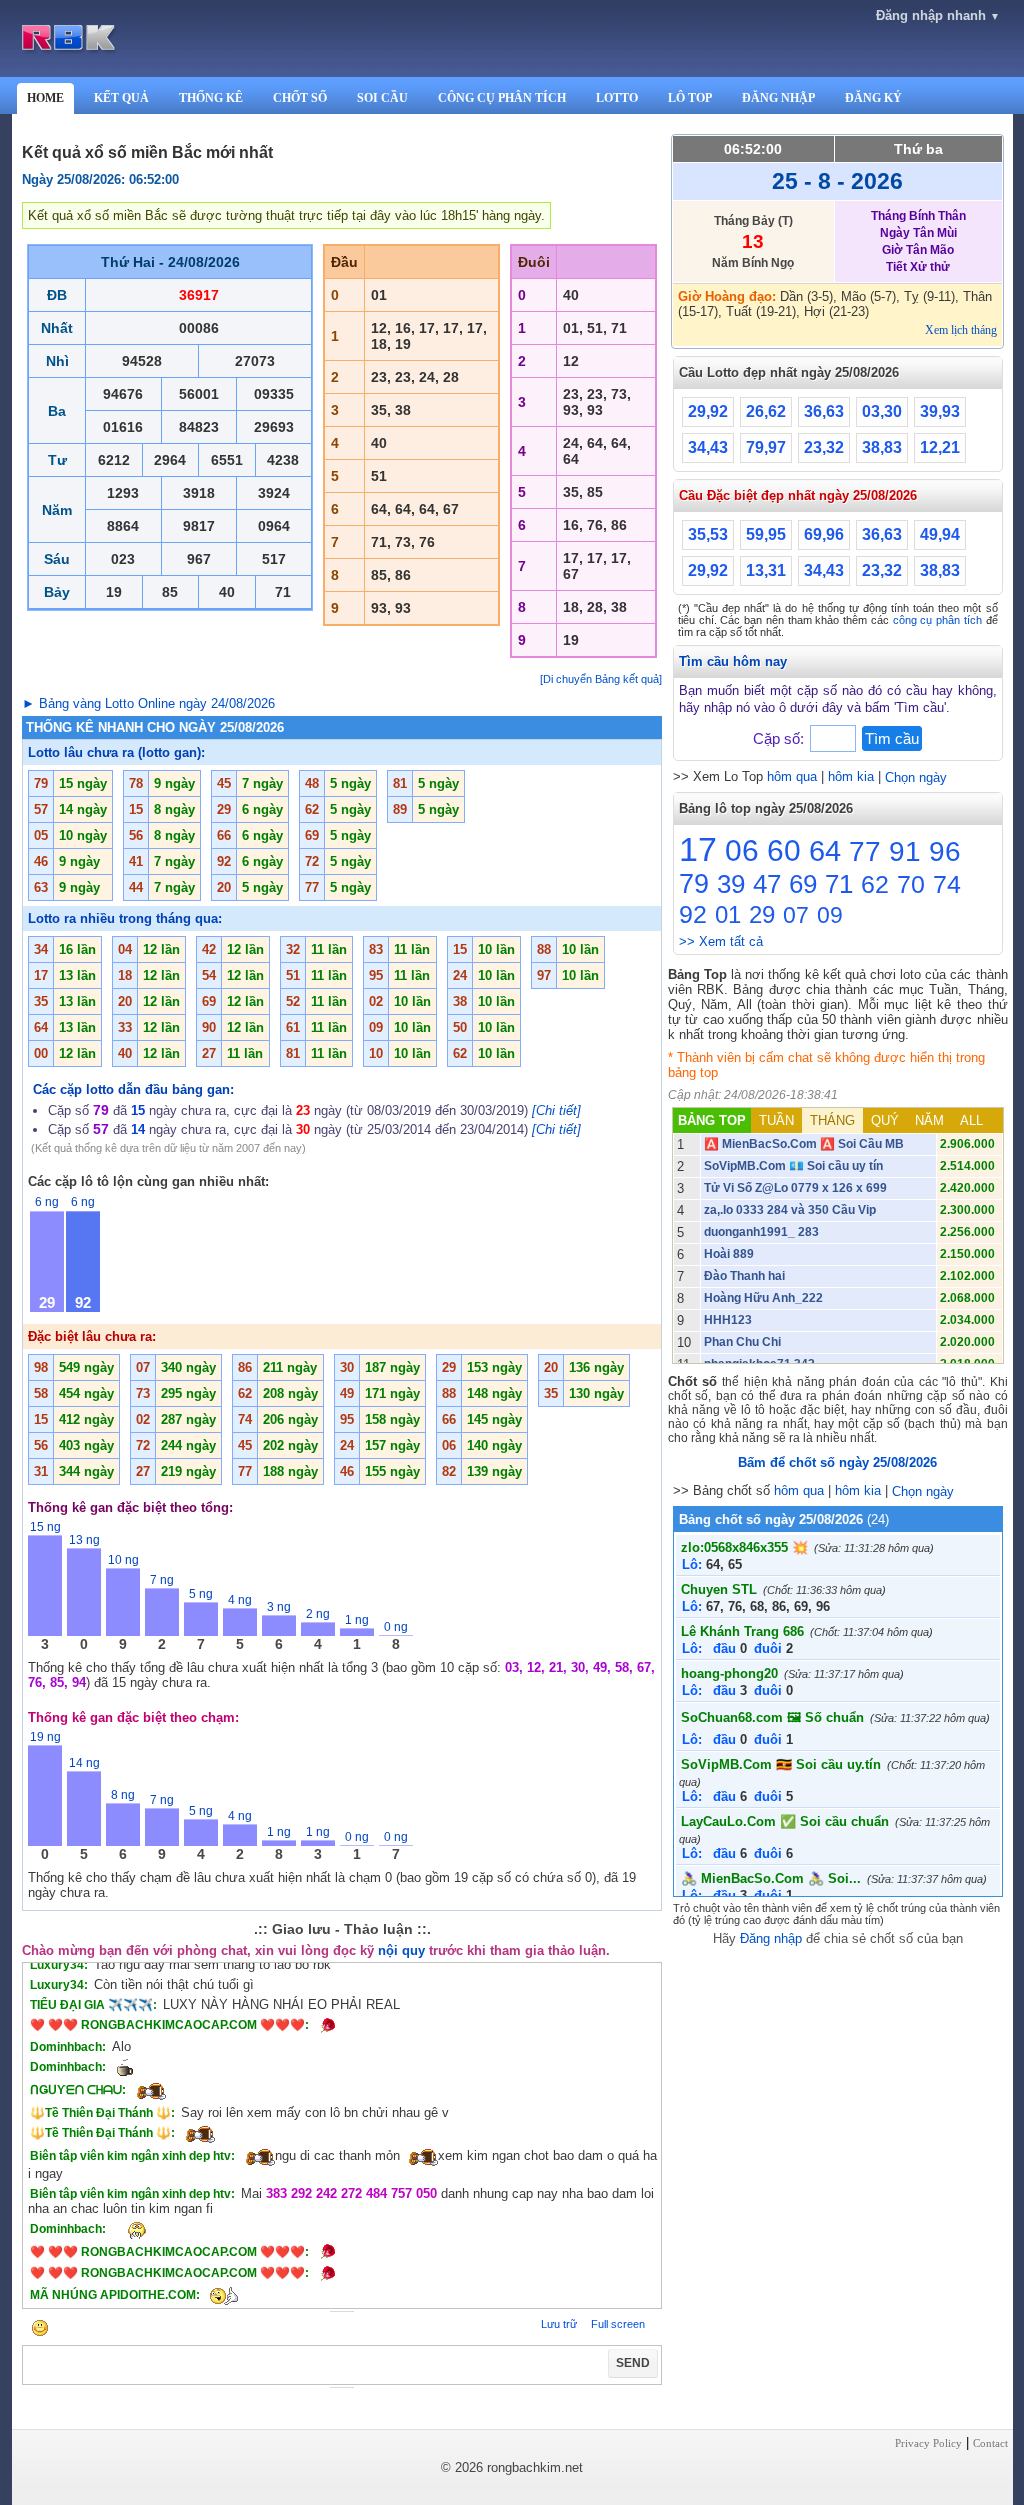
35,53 (708, 534)
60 (784, 850)
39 (731, 884)
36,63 (824, 411)
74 (947, 884)
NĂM (929, 1120)
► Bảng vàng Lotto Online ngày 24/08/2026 (148, 703)
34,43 (708, 447)
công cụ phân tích (937, 620)
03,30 (882, 411)
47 (767, 884)
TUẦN (776, 1120)
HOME (45, 98)
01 (728, 914)
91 (905, 851)
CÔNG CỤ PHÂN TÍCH (502, 98)
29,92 (708, 411)
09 (830, 915)
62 (875, 884)
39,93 (940, 411)
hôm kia (851, 776)
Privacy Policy (928, 2443)
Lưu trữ (559, 2324)
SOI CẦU (382, 98)
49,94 (940, 534)
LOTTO (617, 98)
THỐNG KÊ (211, 98)
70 (911, 884)
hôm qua (792, 776)
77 (865, 851)
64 (825, 851)
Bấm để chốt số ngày (837, 1462)
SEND (633, 2363)
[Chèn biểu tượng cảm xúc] (40, 2329)
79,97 (766, 447)
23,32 (824, 447)
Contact (990, 2443)
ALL (971, 1120)
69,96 (824, 534)
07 (796, 915)
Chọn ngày (916, 777)
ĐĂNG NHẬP (778, 98)
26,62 (766, 411)
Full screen (618, 2324)
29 (762, 914)
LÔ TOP (690, 98)
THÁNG (832, 1120)
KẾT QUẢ (121, 98)
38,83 (882, 447)
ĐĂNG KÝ (873, 98)
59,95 (766, 534)
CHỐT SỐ (300, 98)
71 (839, 884)
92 (693, 914)
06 (742, 850)
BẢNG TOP (712, 1120)
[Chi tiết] (556, 1110)
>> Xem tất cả (721, 941)
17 (698, 849)
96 (945, 851)
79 (694, 884)
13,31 (766, 570)
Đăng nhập (771, 1938)
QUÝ (885, 1120)
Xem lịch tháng (961, 330)
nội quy (401, 1950)
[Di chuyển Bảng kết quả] (601, 679)
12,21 (940, 447)
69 (803, 884)
